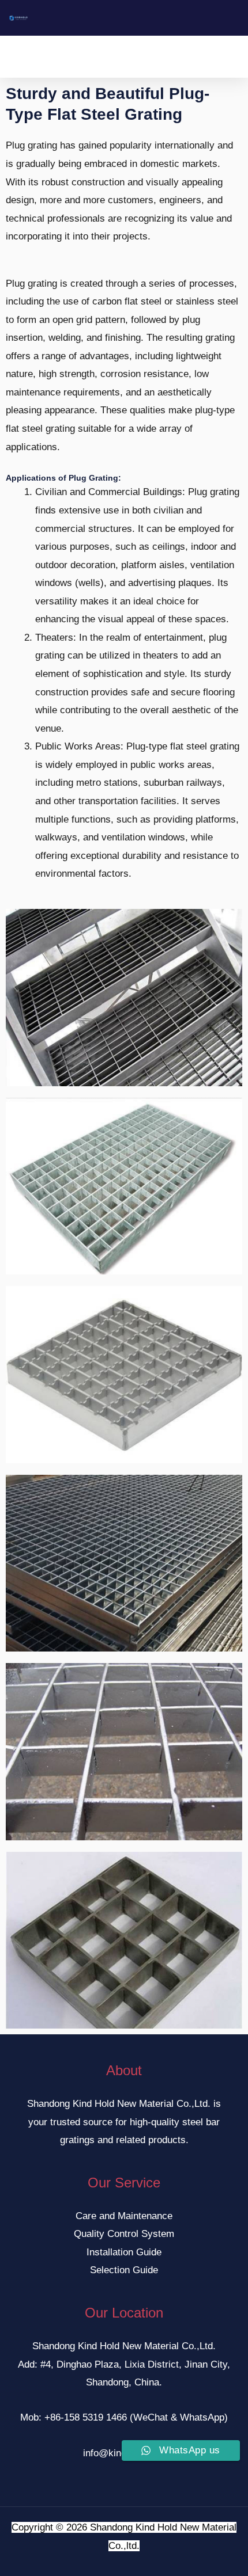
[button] (116, 57)
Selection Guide (124, 2270)
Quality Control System (124, 2234)
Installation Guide (124, 2252)
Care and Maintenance (124, 2216)
